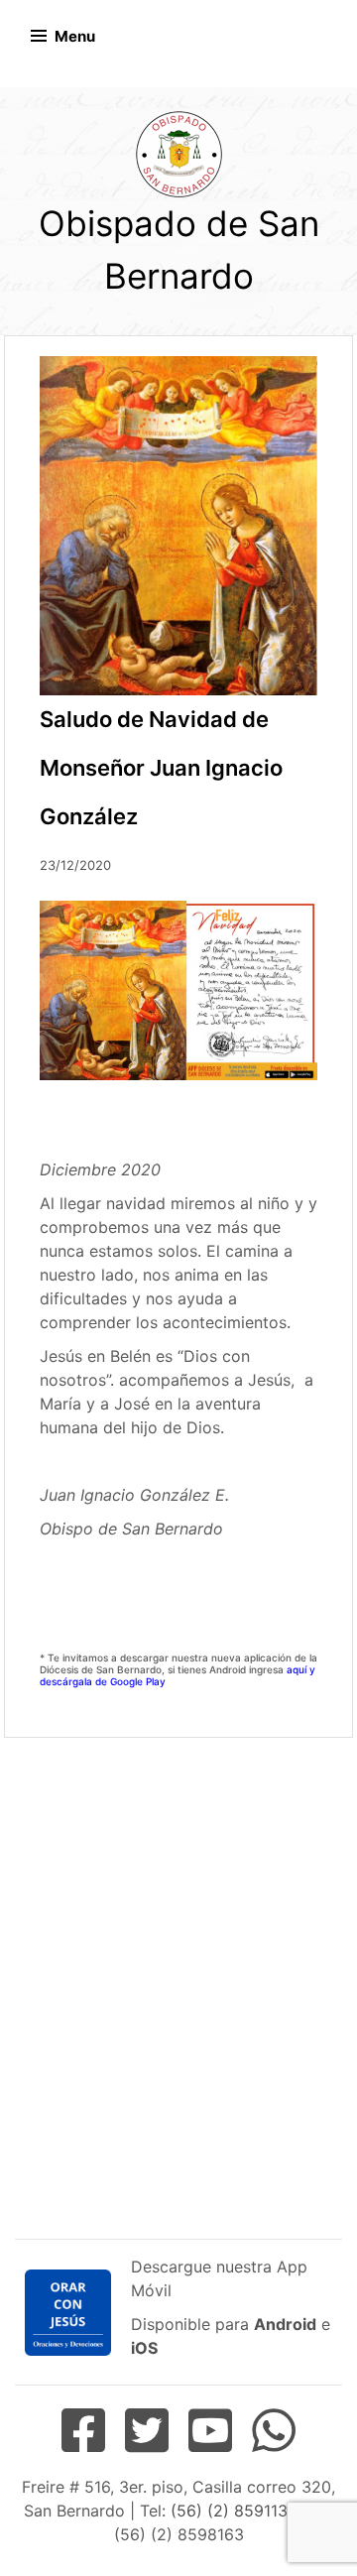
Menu (75, 36)
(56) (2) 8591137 (233, 2511)
